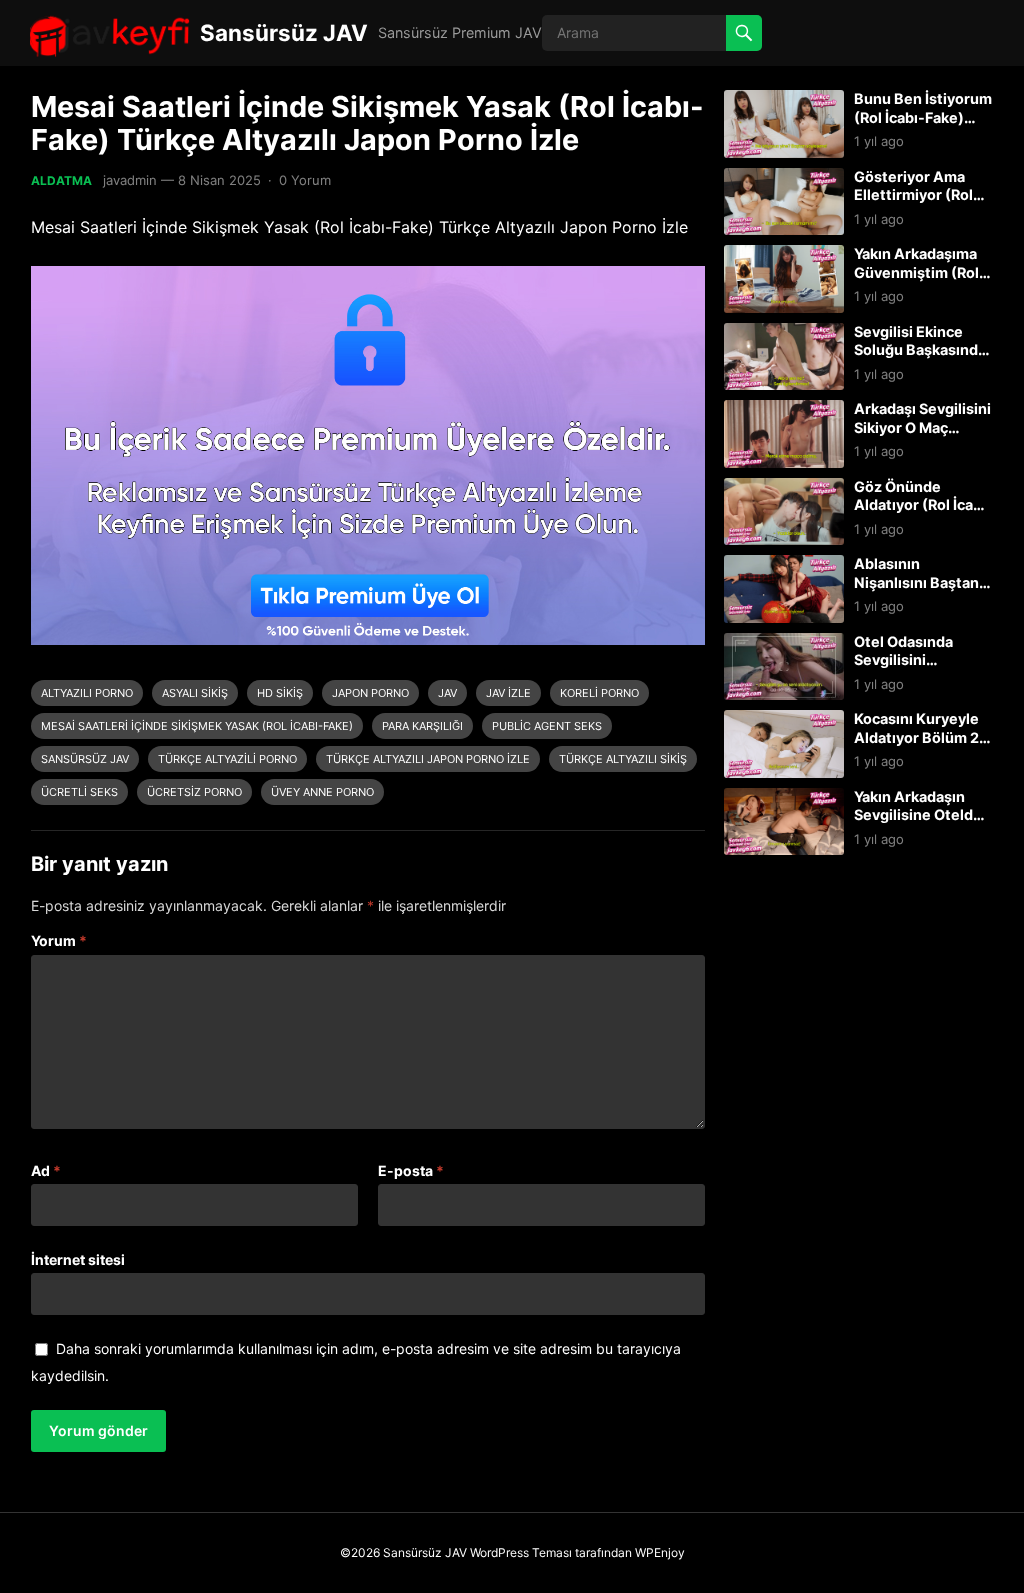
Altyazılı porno (87, 693)
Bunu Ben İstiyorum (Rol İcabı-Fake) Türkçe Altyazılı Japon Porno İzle (923, 126)
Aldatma (61, 180)
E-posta (411, 1170)
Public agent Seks (547, 726)
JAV (447, 693)
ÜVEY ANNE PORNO (322, 792)
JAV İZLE (508, 693)
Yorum (59, 940)
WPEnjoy (660, 1552)
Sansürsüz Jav (85, 759)
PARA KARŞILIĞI (422, 726)
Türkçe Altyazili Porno (227, 759)
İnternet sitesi (78, 1259)
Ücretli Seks (79, 792)
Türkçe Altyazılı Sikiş (623, 759)
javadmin (130, 180)
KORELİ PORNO (599, 693)
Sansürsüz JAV (284, 32)
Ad (46, 1170)
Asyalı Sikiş (195, 693)
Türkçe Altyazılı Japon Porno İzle (428, 759)
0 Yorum (305, 180)
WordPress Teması (521, 1552)
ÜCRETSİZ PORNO (194, 792)
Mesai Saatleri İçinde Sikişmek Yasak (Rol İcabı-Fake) (197, 726)
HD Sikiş (280, 693)
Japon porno (370, 693)
